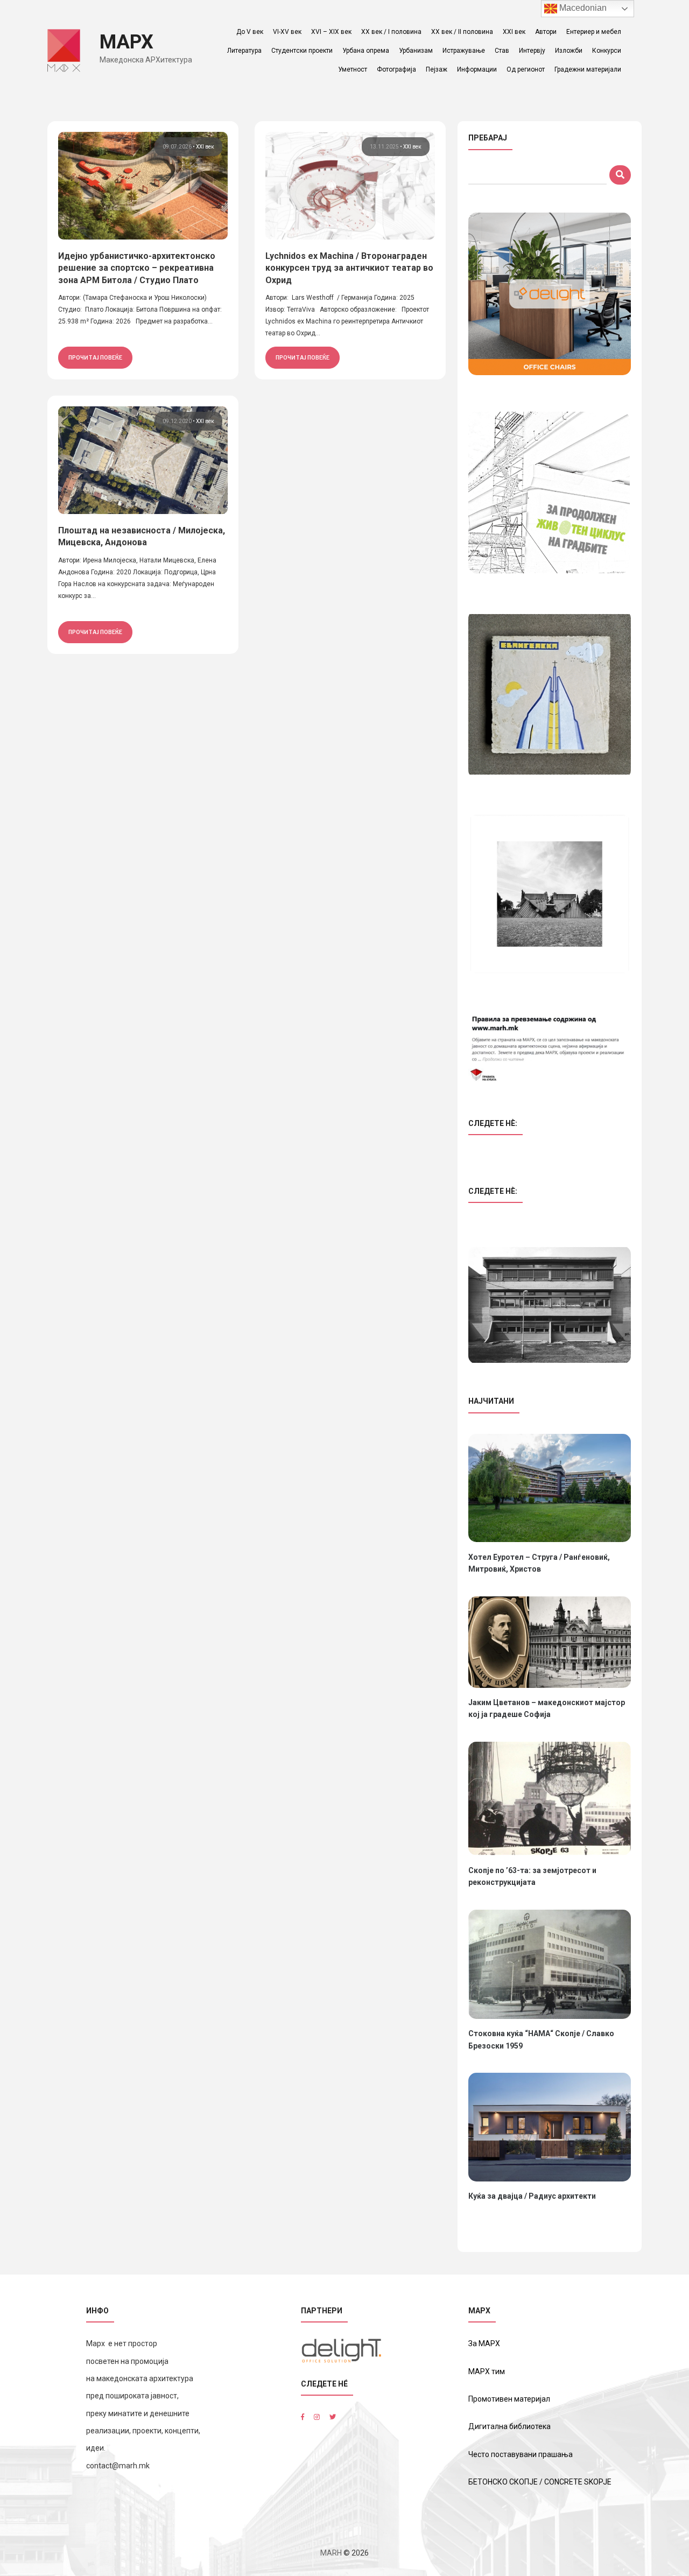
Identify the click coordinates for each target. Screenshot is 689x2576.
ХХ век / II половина (462, 32)
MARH (331, 2553)
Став (502, 51)
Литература (244, 51)
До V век (250, 32)
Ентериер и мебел (594, 32)
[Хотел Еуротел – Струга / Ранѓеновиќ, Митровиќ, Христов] (550, 1488)
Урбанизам (416, 51)
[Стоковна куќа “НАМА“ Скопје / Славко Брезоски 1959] (550, 1964)
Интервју (532, 51)
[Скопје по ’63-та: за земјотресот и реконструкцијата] (550, 1799)
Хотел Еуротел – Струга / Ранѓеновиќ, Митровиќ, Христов (539, 1563)
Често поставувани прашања (521, 2454)
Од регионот (526, 69)
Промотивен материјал (509, 2399)
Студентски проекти (302, 51)
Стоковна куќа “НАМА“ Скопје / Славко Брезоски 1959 (541, 2039)
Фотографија (396, 69)
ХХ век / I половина (391, 32)
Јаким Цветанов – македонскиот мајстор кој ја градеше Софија (547, 1708)
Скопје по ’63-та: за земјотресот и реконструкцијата (532, 1876)
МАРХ (126, 42)
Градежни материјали (588, 69)
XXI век (514, 32)
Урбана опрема (366, 51)
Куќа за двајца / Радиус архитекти (532, 2196)
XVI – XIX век (331, 32)
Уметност (353, 69)
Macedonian (582, 8)
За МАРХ (484, 2343)
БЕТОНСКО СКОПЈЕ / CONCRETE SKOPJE (540, 2482)
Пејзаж (437, 69)
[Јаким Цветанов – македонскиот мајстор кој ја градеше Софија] (550, 1642)
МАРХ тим (487, 2371)
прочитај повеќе (95, 357)
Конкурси (607, 51)
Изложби (569, 51)
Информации (477, 69)
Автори (546, 32)
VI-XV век (287, 32)
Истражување (464, 51)
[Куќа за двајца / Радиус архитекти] (550, 2127)
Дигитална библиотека (509, 2426)
